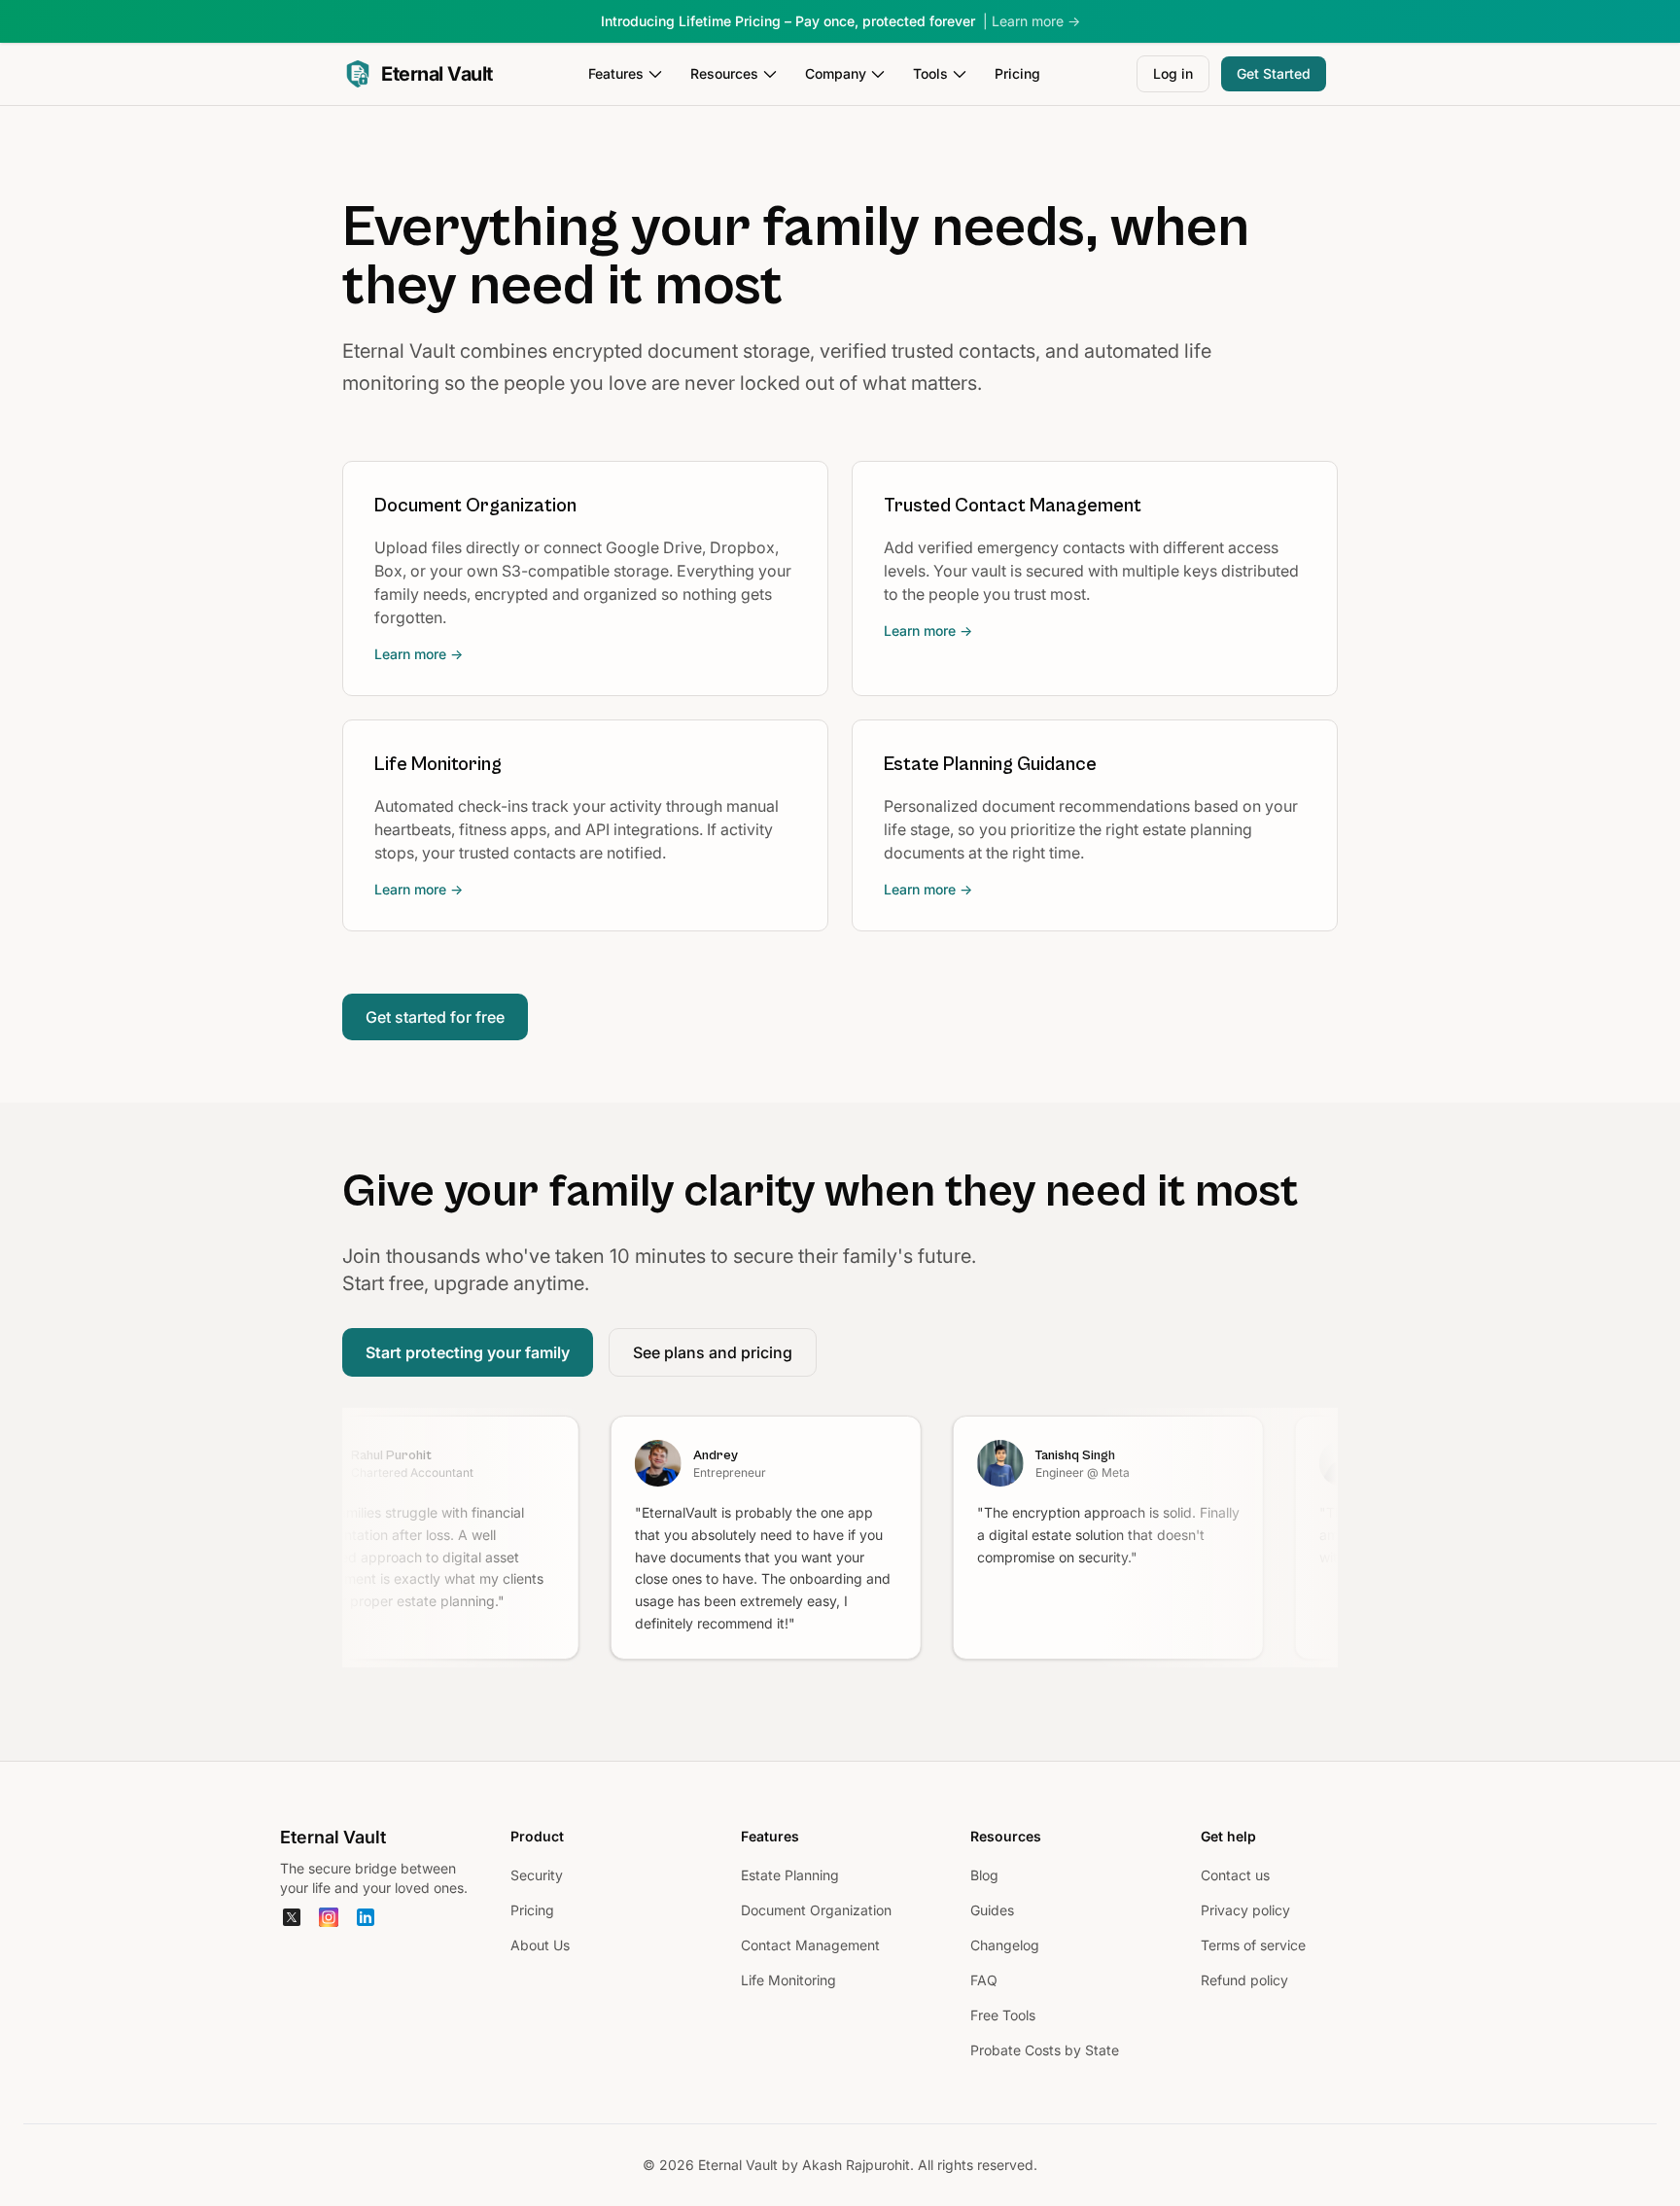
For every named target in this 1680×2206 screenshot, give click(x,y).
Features (616, 73)
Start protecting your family (468, 1352)
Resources (724, 73)
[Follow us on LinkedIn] (366, 1917)
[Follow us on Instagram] (329, 1917)
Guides (992, 1910)
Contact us (1235, 1875)
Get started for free (435, 1017)
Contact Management (810, 1945)
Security (537, 1875)
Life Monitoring (788, 1980)
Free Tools (1003, 2015)
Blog (984, 1875)
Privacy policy (1245, 1910)
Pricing (1017, 73)
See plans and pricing (713, 1352)
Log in (1173, 73)
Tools (930, 73)
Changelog (1005, 1945)
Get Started (1274, 73)
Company (836, 73)
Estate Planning (790, 1875)
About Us (540, 1945)
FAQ (984, 1980)
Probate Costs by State (1045, 2050)
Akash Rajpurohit (856, 2165)
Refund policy (1244, 1980)
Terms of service (1253, 1945)
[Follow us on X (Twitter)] (292, 1917)
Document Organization (816, 1910)
